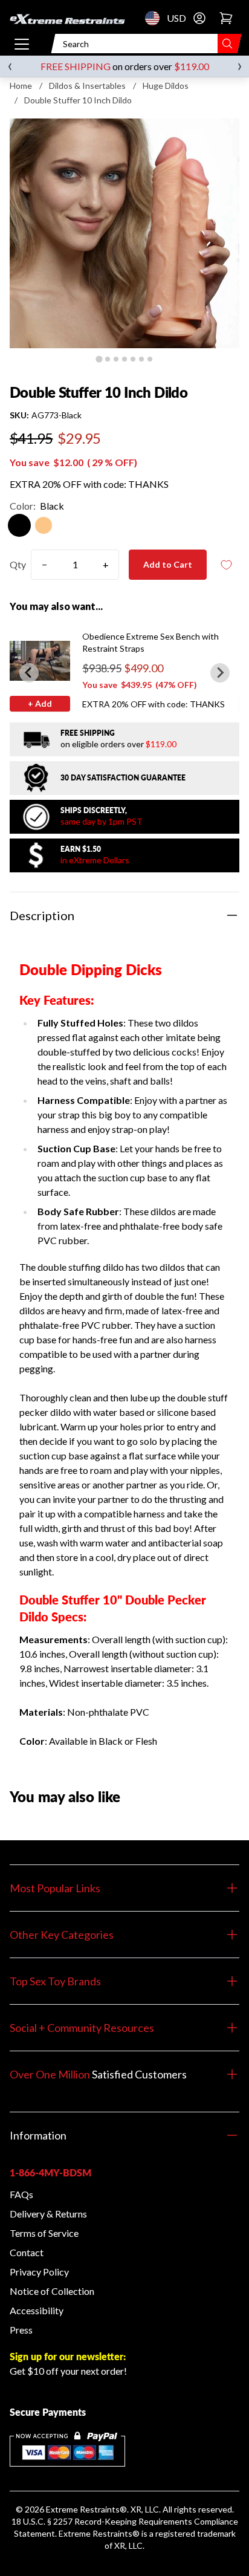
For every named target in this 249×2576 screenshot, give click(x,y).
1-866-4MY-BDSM (50, 2172)
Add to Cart (168, 564)
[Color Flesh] (44, 525)
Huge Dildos (166, 86)
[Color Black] (19, 525)
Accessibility (37, 2310)
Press (21, 2330)
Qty (18, 564)
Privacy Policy (39, 2272)
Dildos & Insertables (87, 86)
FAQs (21, 2194)
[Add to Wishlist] (226, 565)
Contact (27, 2252)
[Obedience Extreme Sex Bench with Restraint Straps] (40, 661)
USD (156, 18)
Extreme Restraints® (99, 2533)
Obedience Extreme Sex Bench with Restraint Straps (150, 642)
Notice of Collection (52, 2291)
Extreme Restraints (83, 2509)
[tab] (99, 359)
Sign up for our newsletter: (68, 2356)
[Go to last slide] (29, 673)
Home (21, 86)
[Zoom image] (124, 233)
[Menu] (22, 44)
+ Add (40, 703)
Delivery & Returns (48, 2214)
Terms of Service (44, 2233)
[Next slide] (220, 673)
